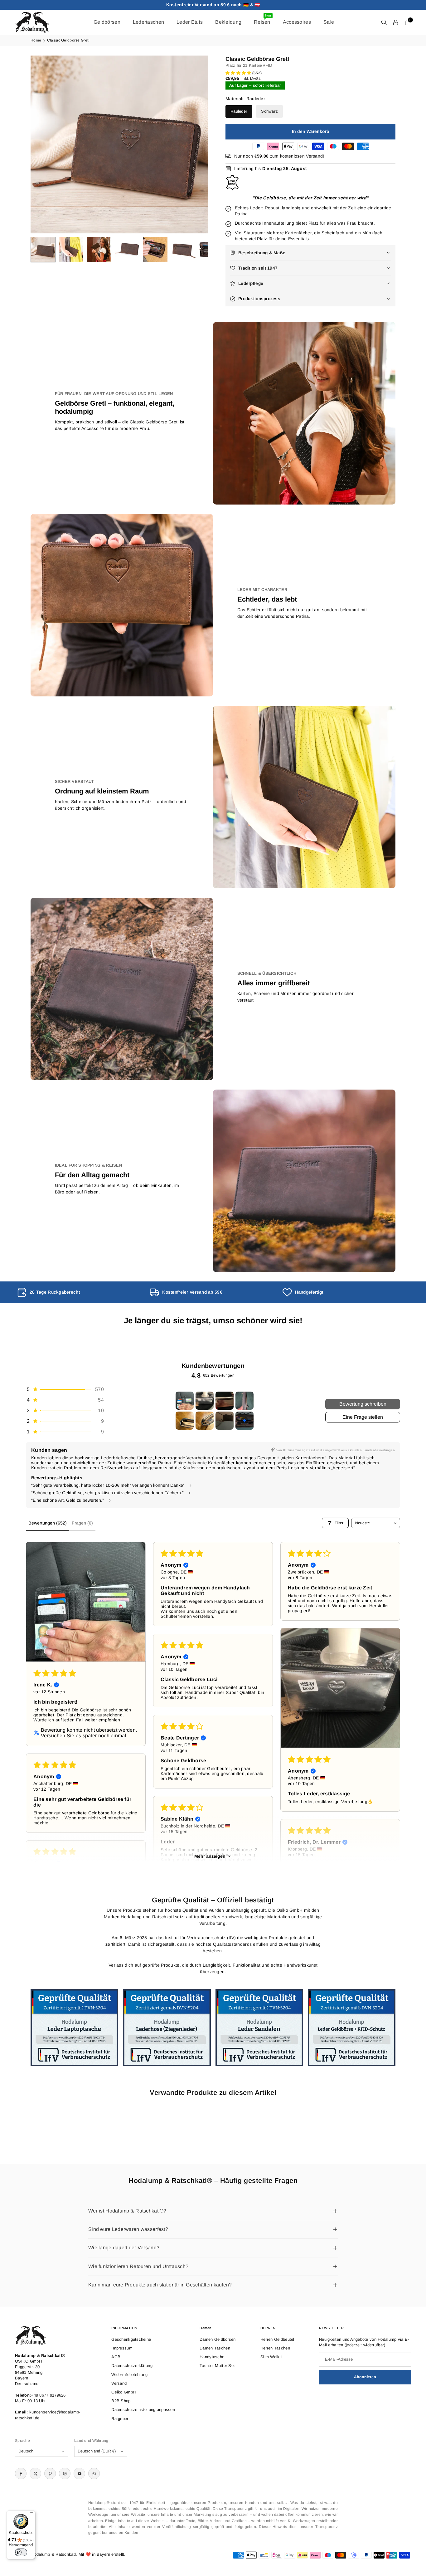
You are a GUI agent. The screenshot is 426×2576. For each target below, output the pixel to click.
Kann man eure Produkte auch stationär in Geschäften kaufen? (160, 2285)
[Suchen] (384, 22)
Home (36, 40)
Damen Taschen (215, 2348)
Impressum (122, 2348)
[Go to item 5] (185, 1421)
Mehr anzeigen (210, 1856)
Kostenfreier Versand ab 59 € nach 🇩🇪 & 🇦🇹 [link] (213, 5)
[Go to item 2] (205, 1401)
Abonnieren (365, 2377)
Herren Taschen (275, 2348)
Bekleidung (228, 22)
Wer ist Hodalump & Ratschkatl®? (127, 2211)
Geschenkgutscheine (131, 2339)
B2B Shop (121, 2401)
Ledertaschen (148, 22)
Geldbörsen (107, 22)
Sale (329, 22)
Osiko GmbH (123, 2392)
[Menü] (31, 2514)
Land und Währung (91, 2441)
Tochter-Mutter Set (217, 2366)
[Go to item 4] (244, 1401)
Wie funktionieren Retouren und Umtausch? (138, 2266)
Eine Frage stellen (363, 1417)
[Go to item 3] (225, 1401)
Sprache (22, 2441)
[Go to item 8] (244, 1421)
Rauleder (239, 111)
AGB (116, 2357)
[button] (193, 144)
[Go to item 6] (205, 1421)
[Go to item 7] (225, 1421)
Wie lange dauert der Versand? (124, 2248)
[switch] (21, 2552)
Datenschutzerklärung (132, 2366)
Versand (119, 2383)
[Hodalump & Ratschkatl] (32, 22)
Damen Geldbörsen (218, 2339)
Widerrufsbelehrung (129, 2375)
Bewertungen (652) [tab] (48, 1523)
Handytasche (212, 2357)
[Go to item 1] (185, 1401)
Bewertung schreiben (363, 1404)
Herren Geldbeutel (277, 2339)
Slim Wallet (271, 2357)
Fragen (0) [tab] (82, 1523)
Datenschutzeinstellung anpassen (143, 2410)
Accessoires (297, 22)
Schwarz (269, 111)
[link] (80, 1292)
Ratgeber (120, 2419)
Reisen (262, 19)
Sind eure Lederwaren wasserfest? (128, 2229)
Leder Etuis (190, 22)
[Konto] (396, 22)
